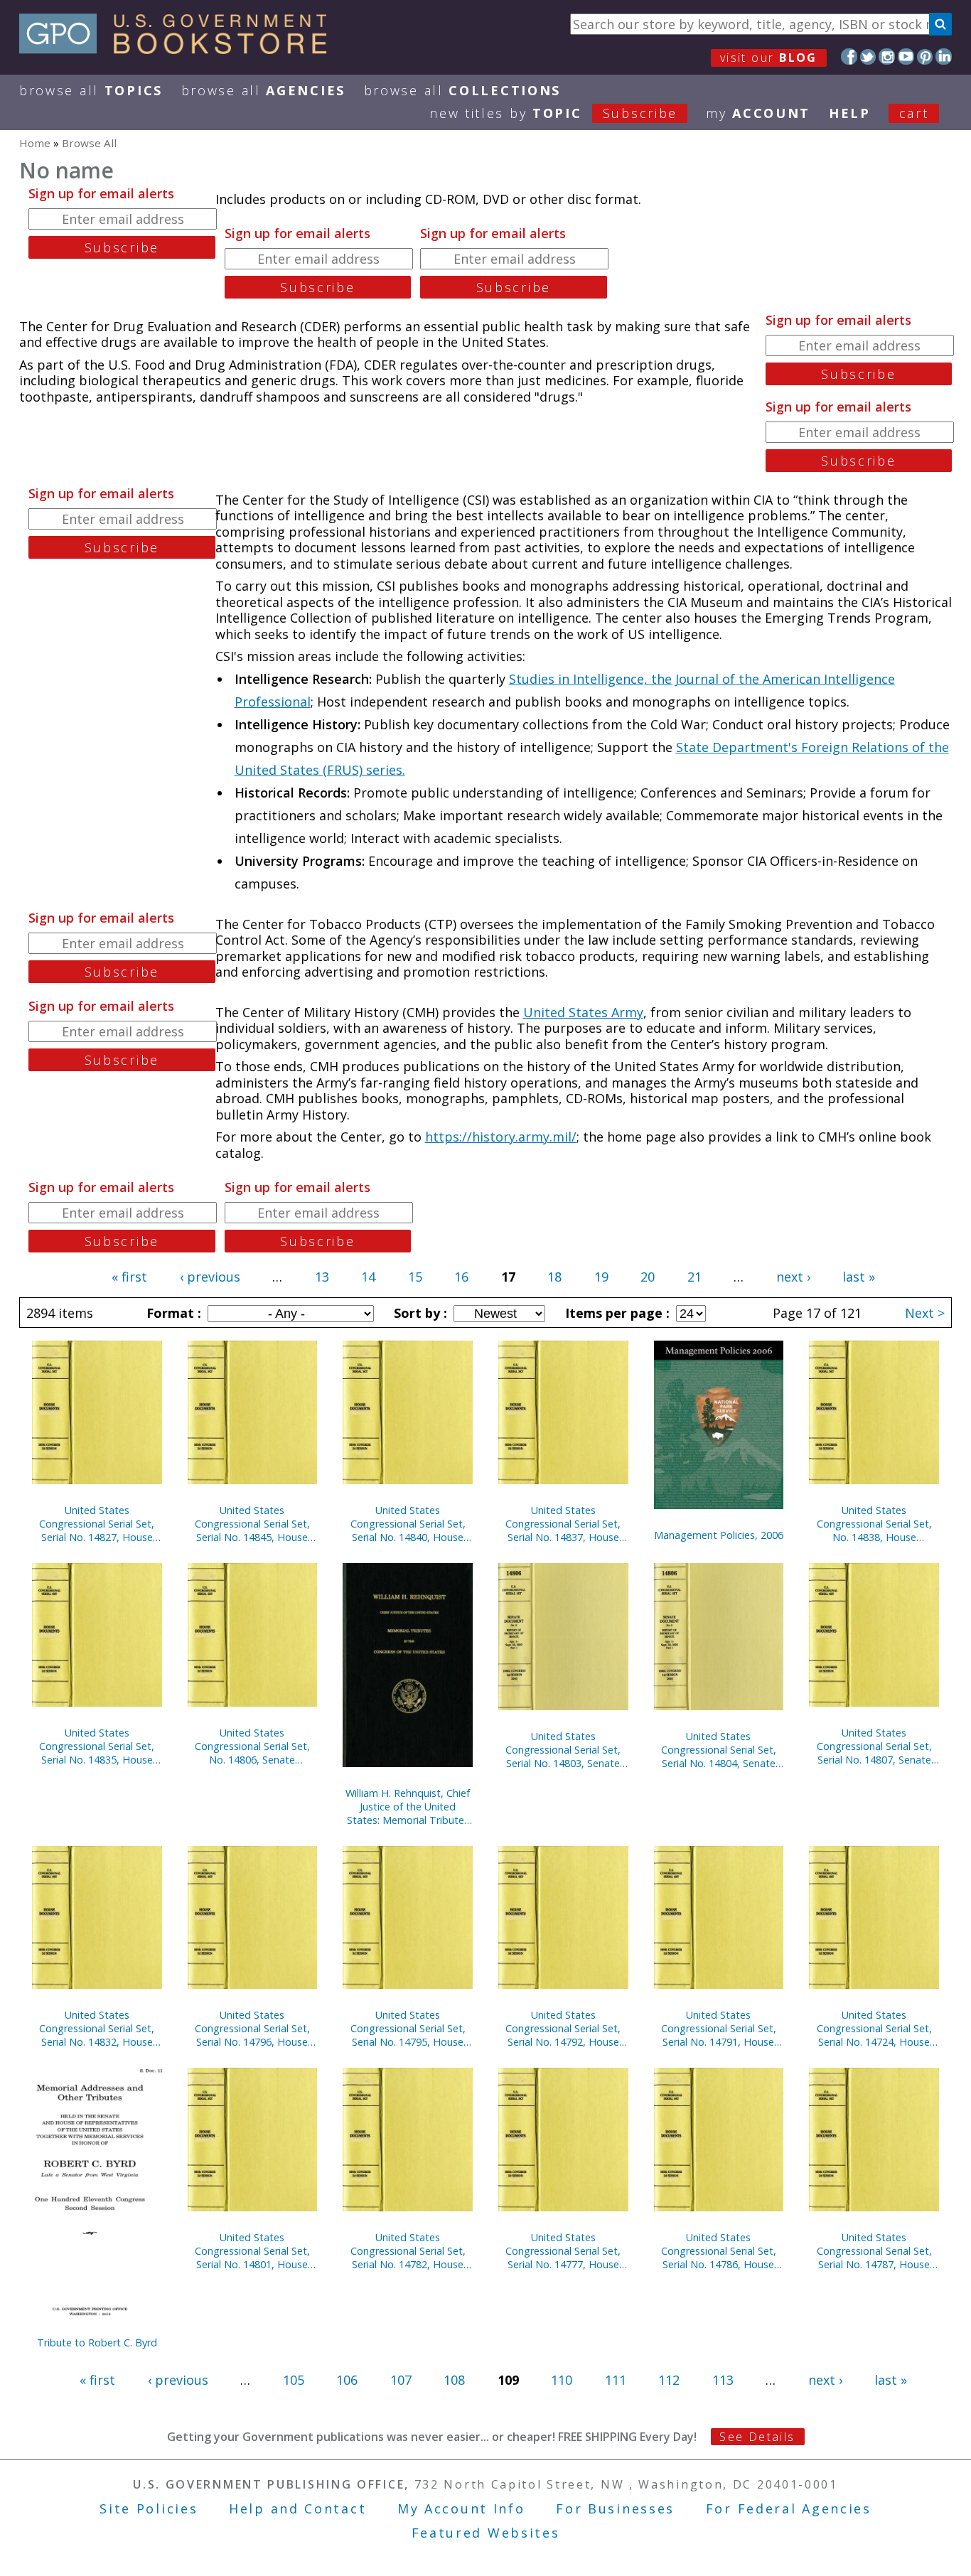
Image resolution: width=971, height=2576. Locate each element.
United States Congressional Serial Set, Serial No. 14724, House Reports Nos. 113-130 (874, 2028)
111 (616, 2380)
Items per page (616, 1313)
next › (793, 1277)
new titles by (553, 113)
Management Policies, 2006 (719, 1535)
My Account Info (461, 2508)
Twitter (868, 57)
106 (347, 2380)
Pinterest (925, 57)
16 (461, 1277)
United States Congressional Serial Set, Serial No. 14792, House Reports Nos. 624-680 (563, 2028)
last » (859, 1277)
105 (294, 2380)
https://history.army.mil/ (501, 1137)
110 (562, 2380)
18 (554, 1277)
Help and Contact (297, 2508)
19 (601, 1277)
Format (172, 1313)
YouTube (906, 57)
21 (694, 1277)
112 (669, 2380)
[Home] (179, 49)
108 (454, 2380)
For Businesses (615, 2508)
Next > (925, 1313)
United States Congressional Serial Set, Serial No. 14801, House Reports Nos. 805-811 (252, 2251)
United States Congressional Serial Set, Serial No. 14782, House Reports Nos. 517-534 (408, 2251)
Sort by (419, 1313)
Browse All (91, 90)
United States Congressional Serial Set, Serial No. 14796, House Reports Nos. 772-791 (252, 2028)
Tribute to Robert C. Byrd (97, 2342)
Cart (914, 113)
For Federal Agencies (789, 2508)
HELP (850, 113)
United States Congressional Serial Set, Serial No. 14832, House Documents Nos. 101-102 (97, 2028)
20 (648, 1277)
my (758, 113)
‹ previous (210, 1277)
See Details (757, 2437)
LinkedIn (944, 57)
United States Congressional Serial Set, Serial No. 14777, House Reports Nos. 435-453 (563, 2251)
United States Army (583, 1012)
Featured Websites (486, 2533)
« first (129, 1277)
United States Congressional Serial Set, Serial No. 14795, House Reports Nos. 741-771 (408, 2028)
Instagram (887, 57)
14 (368, 1277)
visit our (769, 58)
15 (415, 1277)
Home (35, 143)
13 (322, 1277)
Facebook (849, 57)
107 (401, 2380)
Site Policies (149, 2508)
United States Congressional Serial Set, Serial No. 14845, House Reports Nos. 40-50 (252, 1524)
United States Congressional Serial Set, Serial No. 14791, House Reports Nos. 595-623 (719, 2028)
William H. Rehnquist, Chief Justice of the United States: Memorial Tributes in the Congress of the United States (408, 1807)
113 (723, 2380)
